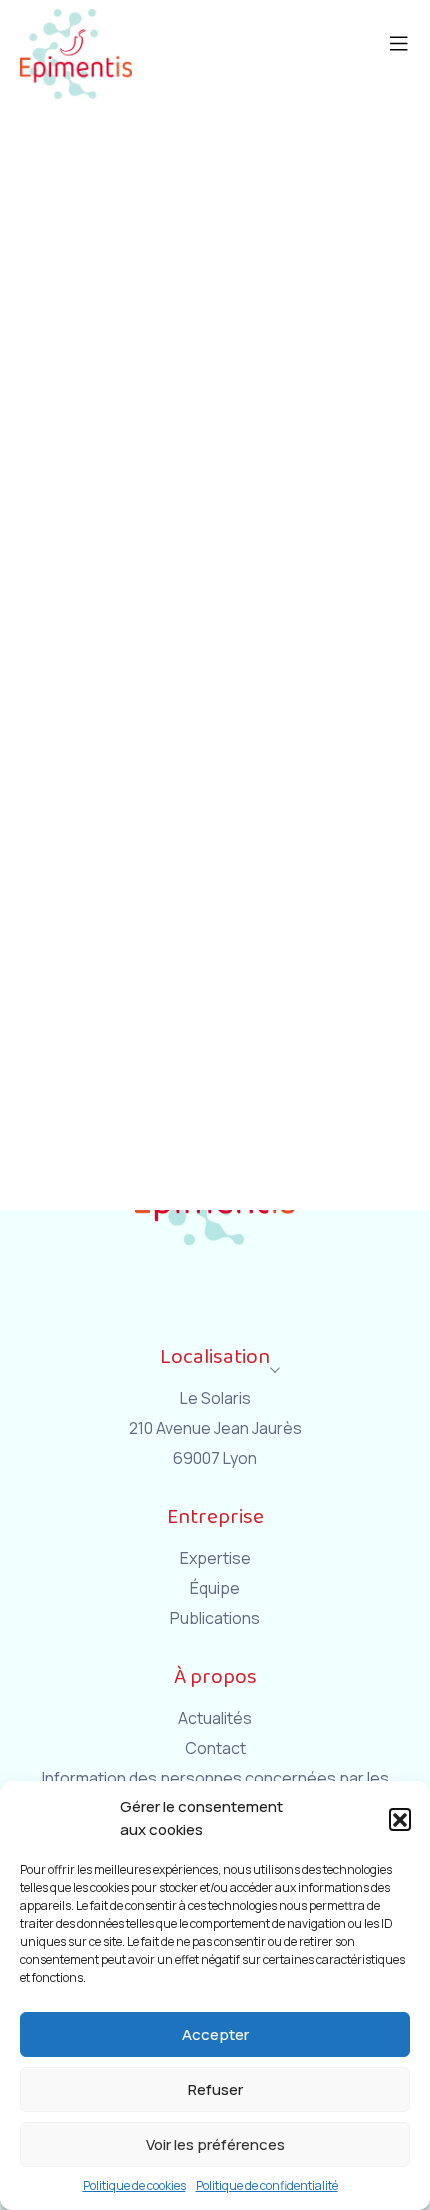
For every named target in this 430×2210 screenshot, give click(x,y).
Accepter (215, 2034)
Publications (215, 1618)
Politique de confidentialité (267, 2185)
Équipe (215, 1588)
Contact (215, 1748)
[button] (400, 1819)
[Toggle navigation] (409, 15)
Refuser (215, 2089)
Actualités (215, 1718)
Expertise (215, 1558)
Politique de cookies (134, 2185)
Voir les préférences (215, 2144)
